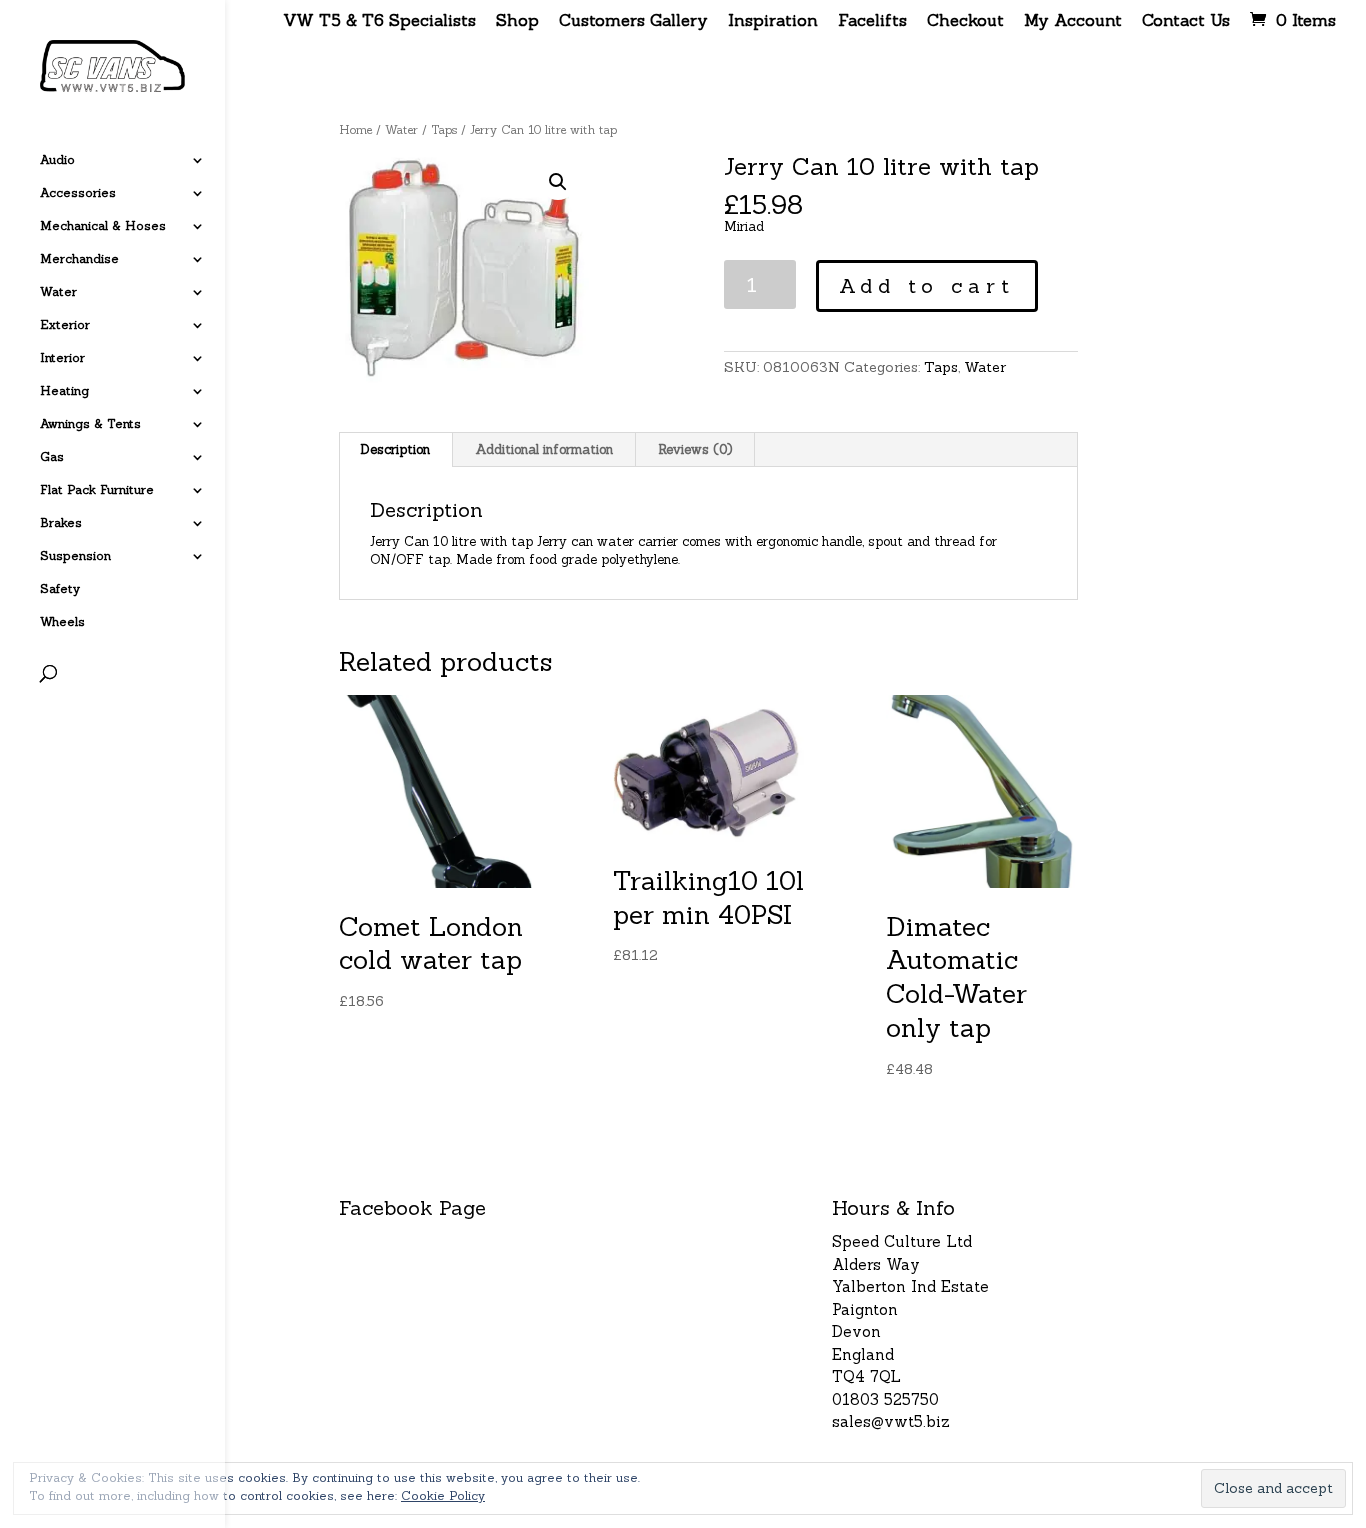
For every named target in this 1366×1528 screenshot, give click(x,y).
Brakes (61, 523)
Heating (64, 391)
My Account (1073, 21)
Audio (57, 160)
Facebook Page (412, 1207)
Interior (62, 358)
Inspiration (773, 21)
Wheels (62, 622)
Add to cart (927, 285)
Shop (517, 21)
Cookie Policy (443, 1495)
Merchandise (79, 259)
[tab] (395, 450)
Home (355, 129)
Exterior (65, 325)
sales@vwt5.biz (891, 1421)
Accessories (78, 193)
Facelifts (872, 21)
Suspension (75, 556)
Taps (444, 129)
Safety (60, 589)
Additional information (544, 449)
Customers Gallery (633, 21)
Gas (52, 457)
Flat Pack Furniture (97, 490)
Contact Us (1186, 21)
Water (58, 292)
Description (395, 449)
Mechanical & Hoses (103, 226)
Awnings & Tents (90, 424)
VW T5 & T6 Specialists (379, 21)
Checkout (965, 21)
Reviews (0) (695, 449)
